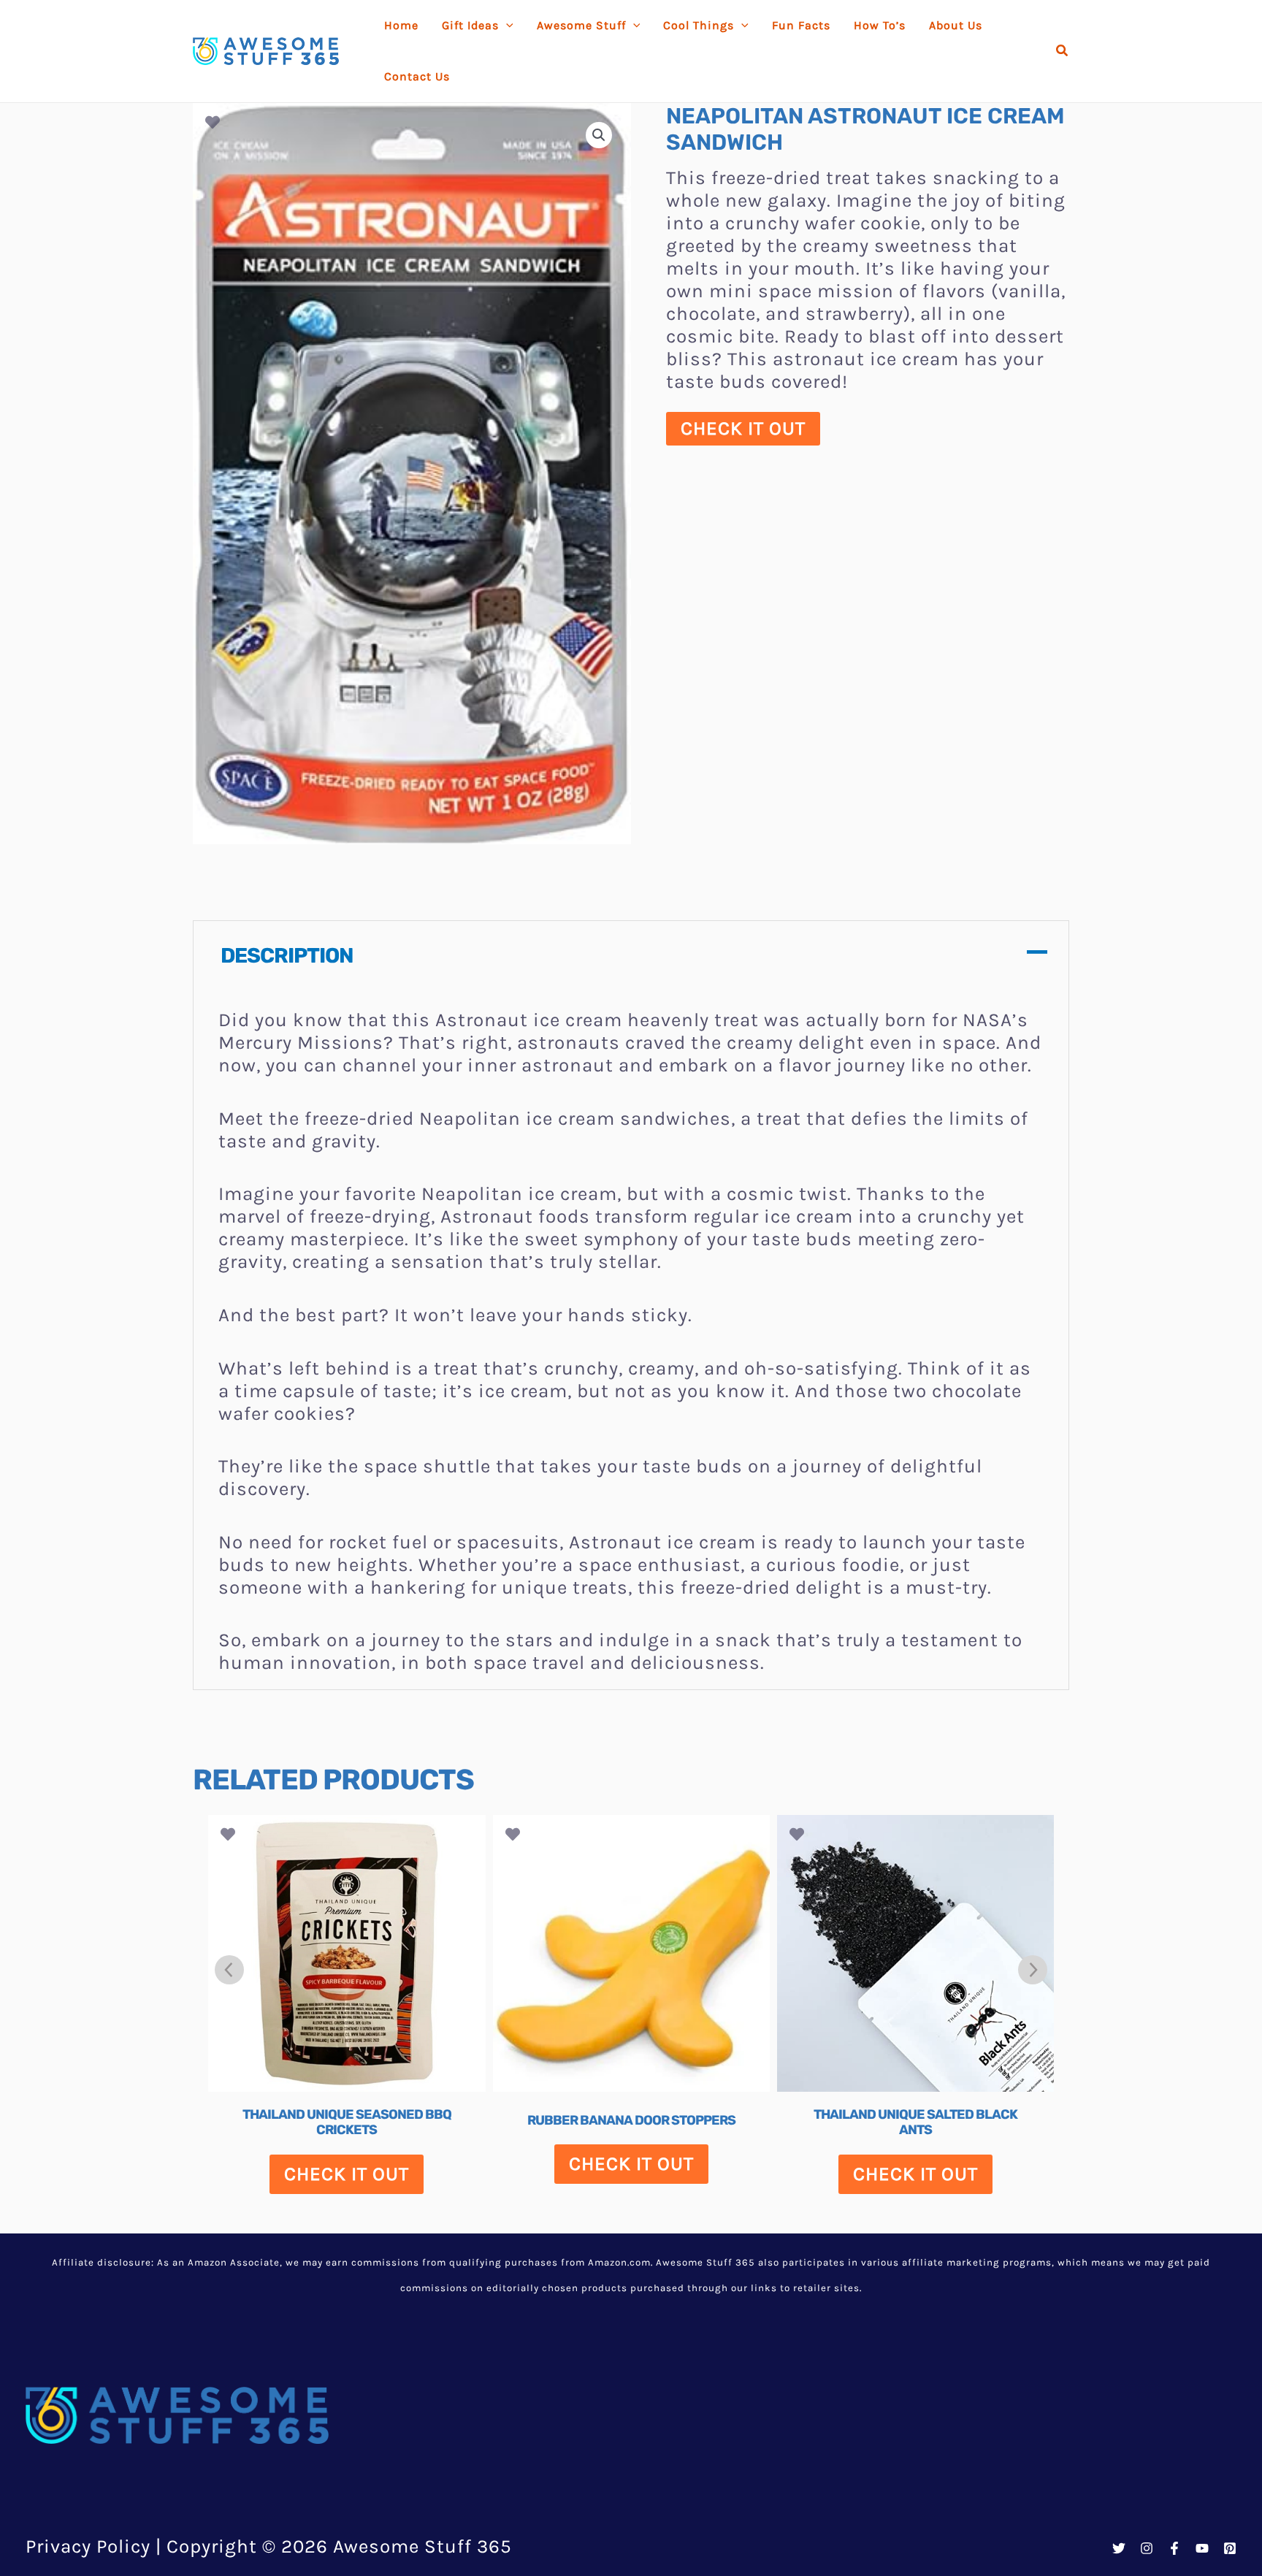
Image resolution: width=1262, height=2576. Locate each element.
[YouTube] (1202, 2548)
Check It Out (347, 2174)
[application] (506, 26)
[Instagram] (1147, 2548)
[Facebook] (1174, 2548)
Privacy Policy (88, 2546)
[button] (1063, 51)
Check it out (743, 428)
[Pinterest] (1230, 2548)
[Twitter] (1119, 2548)
